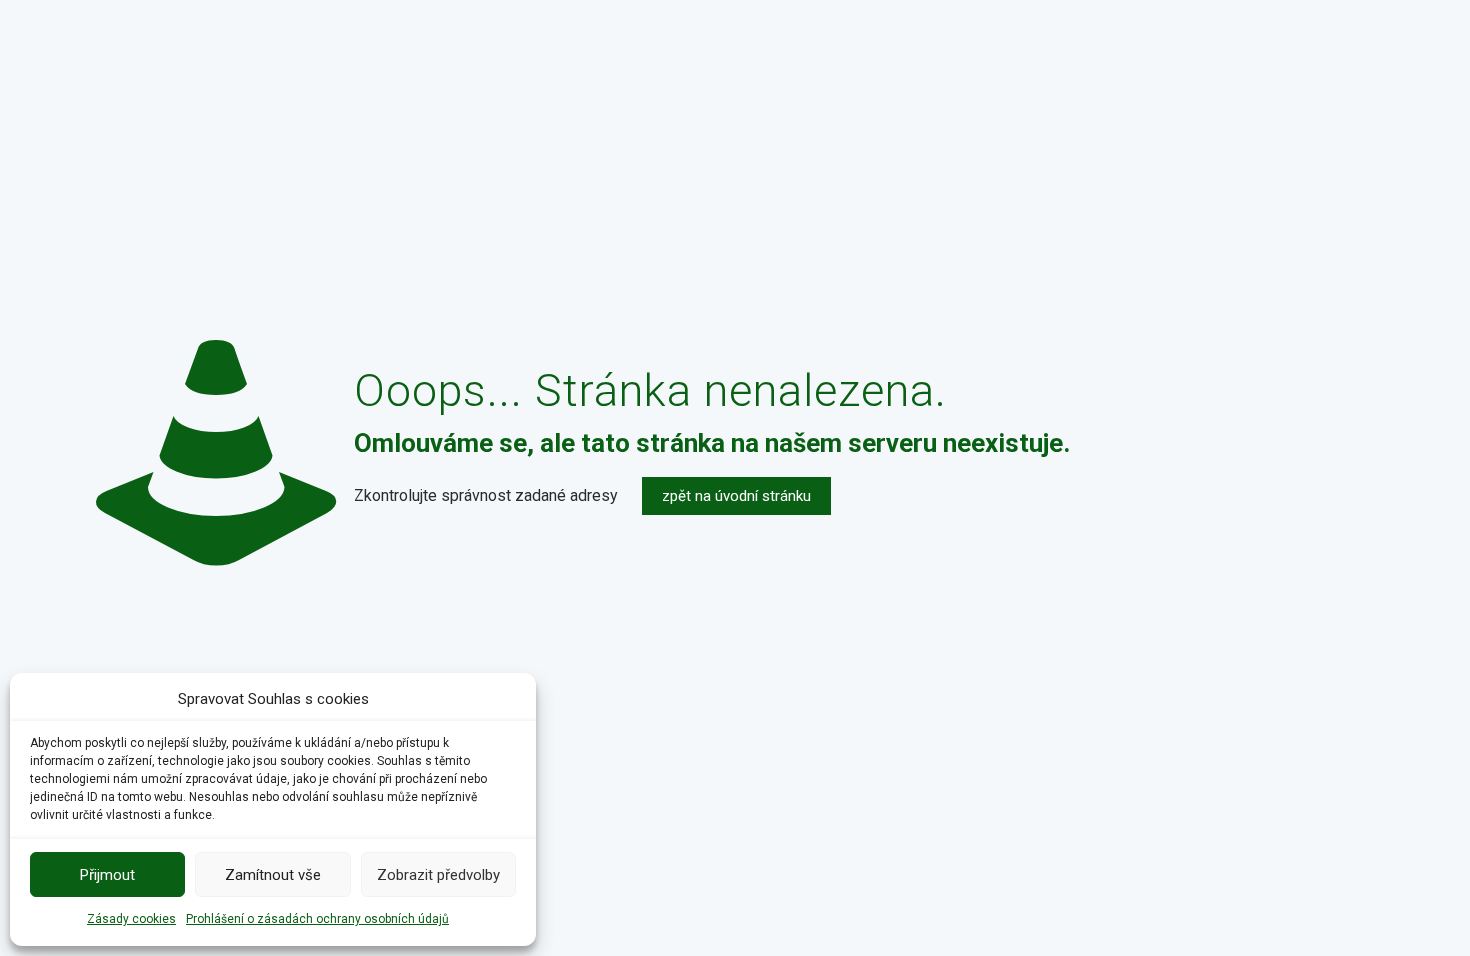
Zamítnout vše (273, 875)
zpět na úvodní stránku (736, 496)
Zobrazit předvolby (438, 875)
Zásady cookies (131, 919)
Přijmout (107, 875)
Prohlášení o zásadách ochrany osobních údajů (317, 919)
